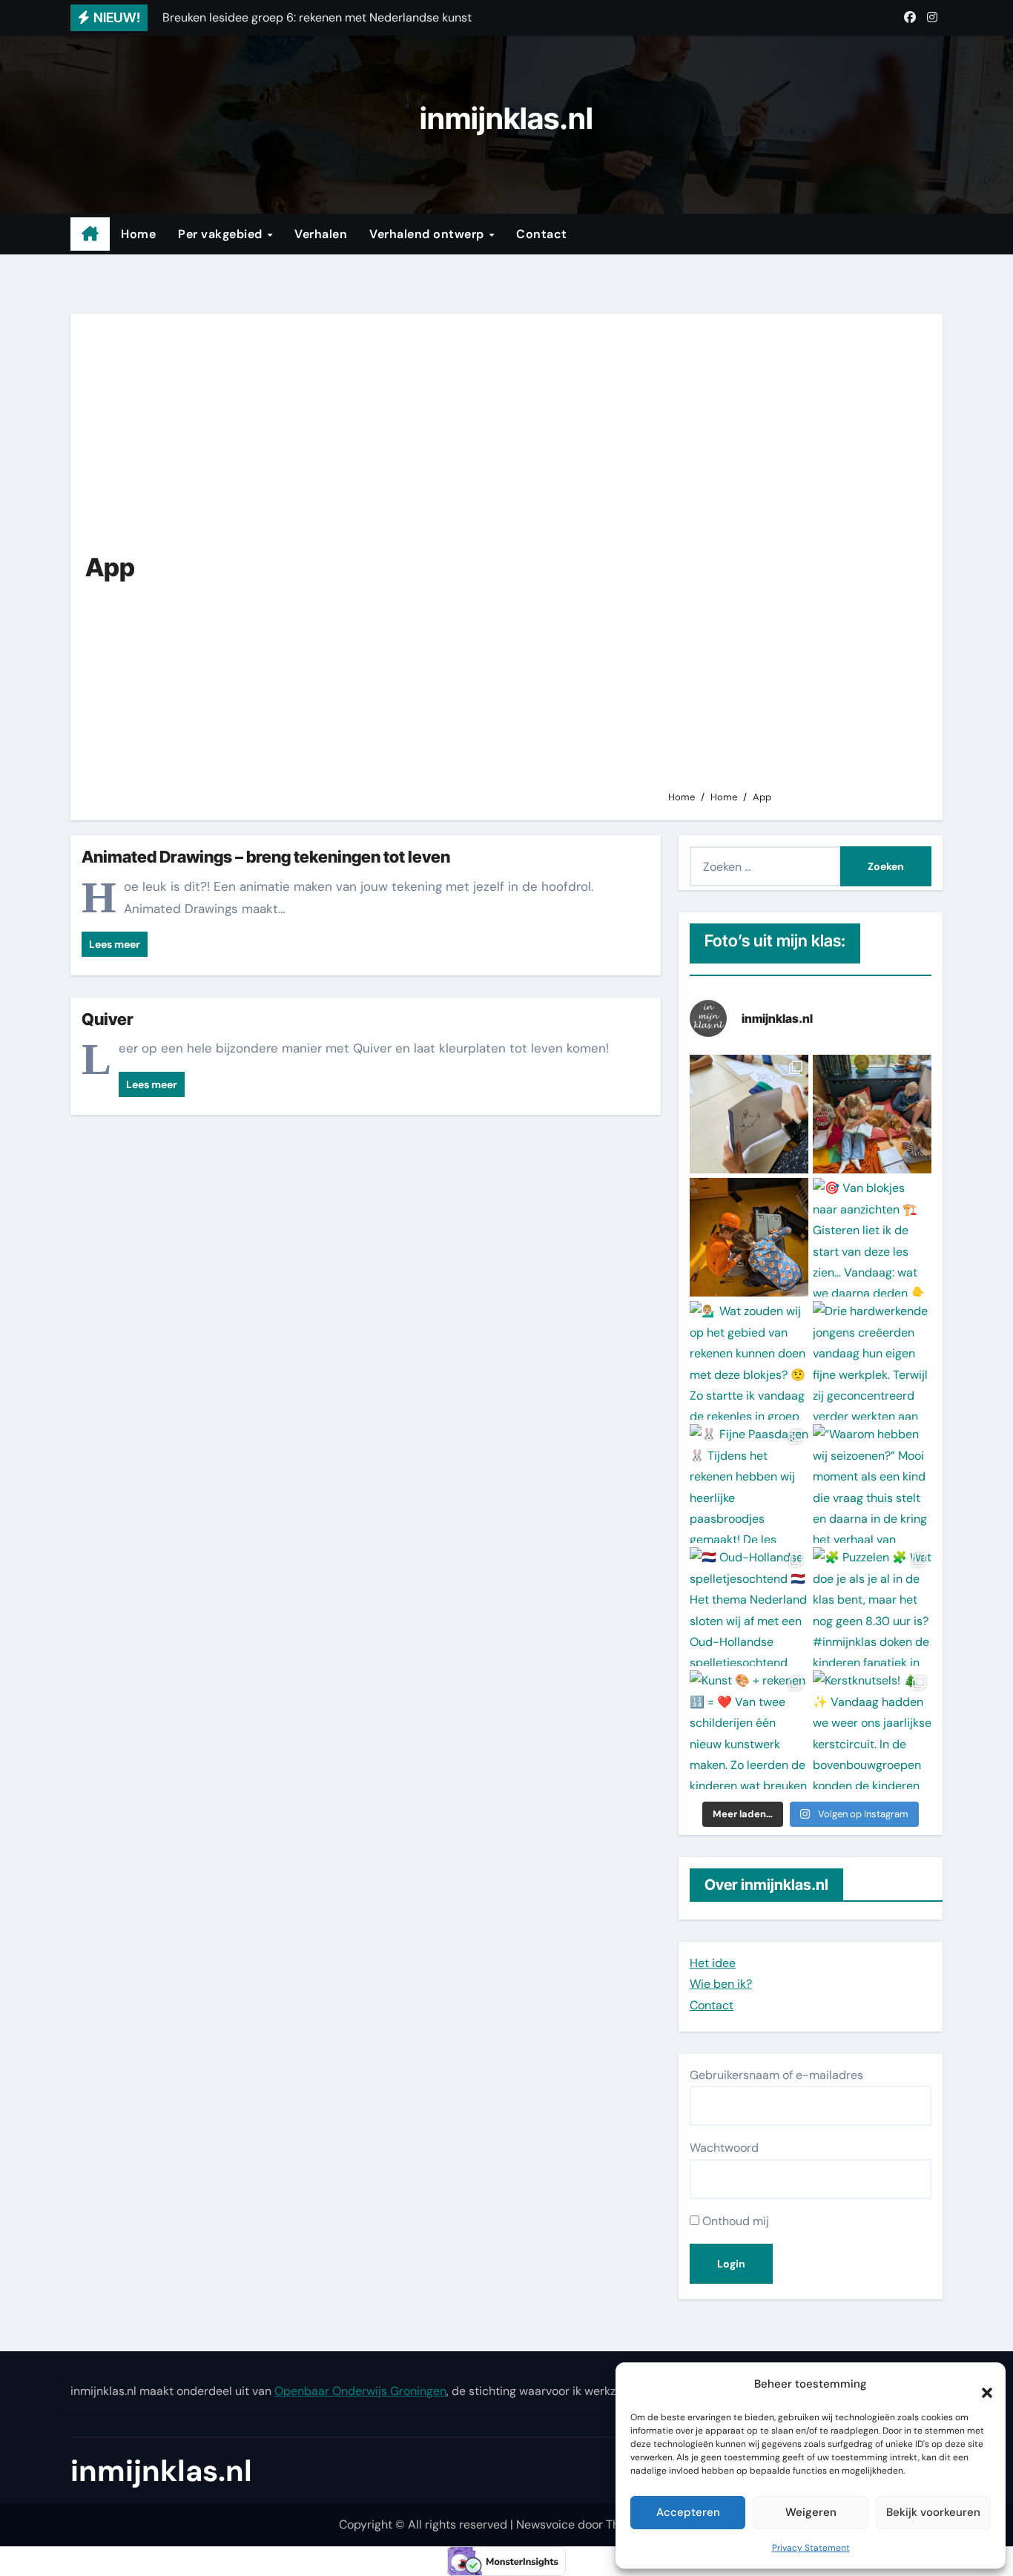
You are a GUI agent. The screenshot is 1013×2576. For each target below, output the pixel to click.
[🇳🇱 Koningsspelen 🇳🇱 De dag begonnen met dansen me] (749, 1237)
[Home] (90, 234)
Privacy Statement (811, 2548)
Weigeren (811, 2512)
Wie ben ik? (721, 1984)
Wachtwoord (724, 2148)
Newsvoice (545, 2524)
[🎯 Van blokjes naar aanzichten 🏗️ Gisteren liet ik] (872, 1237)
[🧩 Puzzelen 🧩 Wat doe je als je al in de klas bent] (872, 1607)
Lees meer (115, 944)
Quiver (108, 1019)
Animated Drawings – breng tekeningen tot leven (266, 857)
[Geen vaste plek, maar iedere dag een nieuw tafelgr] (749, 1114)
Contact (542, 234)
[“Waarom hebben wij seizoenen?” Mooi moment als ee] (872, 1483)
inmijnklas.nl (506, 118)
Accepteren (688, 2512)
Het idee (713, 1963)
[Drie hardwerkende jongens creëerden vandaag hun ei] (872, 1360)
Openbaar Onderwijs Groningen (360, 2391)
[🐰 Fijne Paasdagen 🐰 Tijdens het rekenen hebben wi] (749, 1483)
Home (138, 234)
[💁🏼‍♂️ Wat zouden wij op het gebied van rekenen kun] (749, 1360)
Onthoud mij (734, 2221)
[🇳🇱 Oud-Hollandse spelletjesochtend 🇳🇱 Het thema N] (749, 1607)
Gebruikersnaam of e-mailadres (776, 2075)
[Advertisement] (794, 559)
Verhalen (321, 234)
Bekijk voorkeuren (933, 2512)
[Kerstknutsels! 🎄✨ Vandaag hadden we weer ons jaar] (872, 1730)
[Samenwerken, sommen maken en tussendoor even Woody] (872, 1114)
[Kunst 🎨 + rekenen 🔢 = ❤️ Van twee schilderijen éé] (749, 1730)
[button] (980, 2385)
